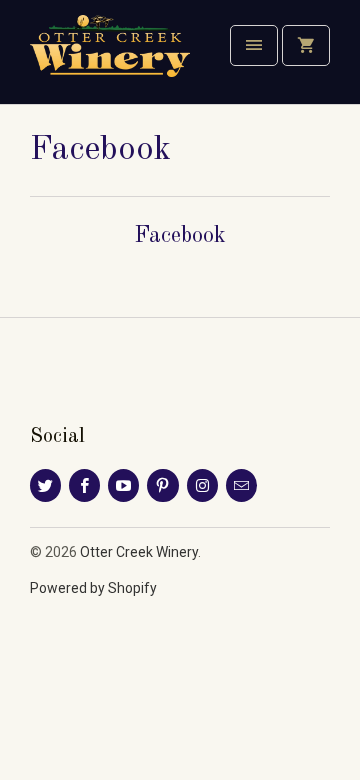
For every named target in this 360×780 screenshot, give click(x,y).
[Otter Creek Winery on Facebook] (84, 485)
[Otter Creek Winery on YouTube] (123, 485)
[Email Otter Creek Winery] (241, 485)
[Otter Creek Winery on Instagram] (202, 485)
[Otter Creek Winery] (110, 59)
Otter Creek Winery (139, 552)
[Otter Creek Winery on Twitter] (45, 485)
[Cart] (306, 45)
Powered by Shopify (93, 588)
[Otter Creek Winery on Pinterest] (162, 485)
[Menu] (254, 45)
